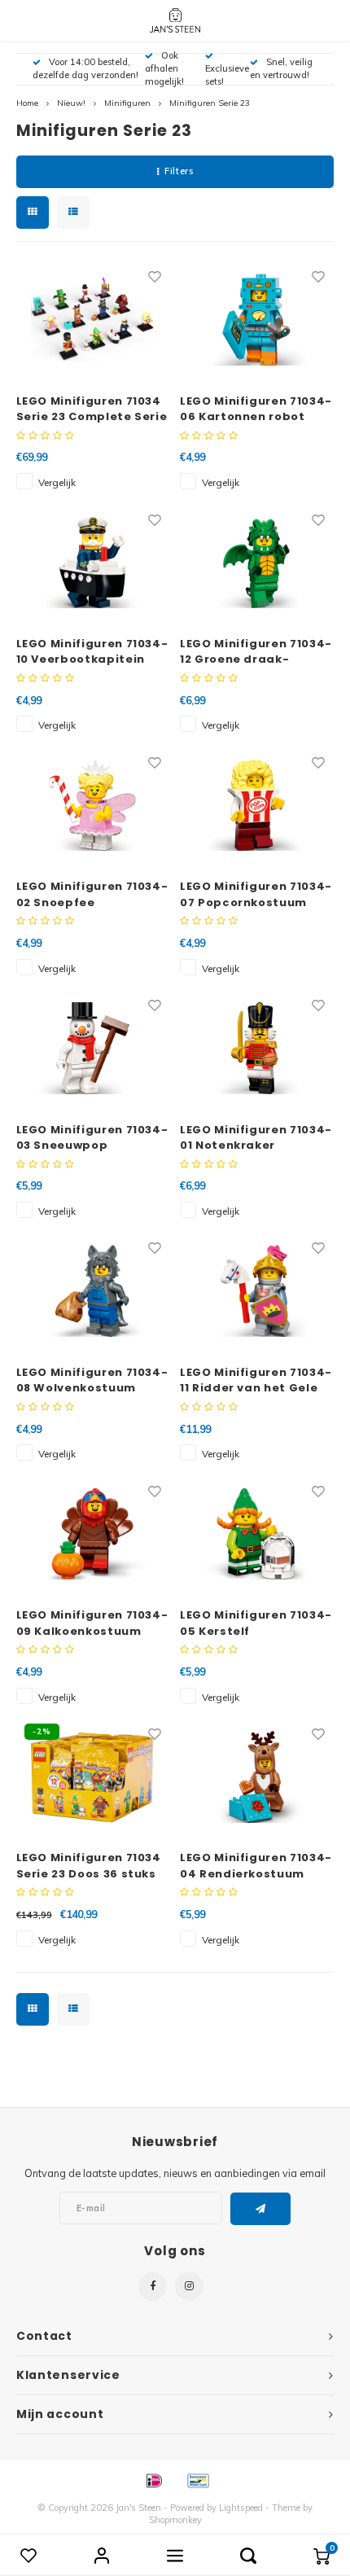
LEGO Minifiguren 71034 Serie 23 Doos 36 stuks (89, 1866)
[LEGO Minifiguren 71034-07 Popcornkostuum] (256, 805)
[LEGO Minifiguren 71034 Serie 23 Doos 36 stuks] (93, 1776)
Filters (179, 171)
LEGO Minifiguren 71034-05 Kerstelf (256, 1623)
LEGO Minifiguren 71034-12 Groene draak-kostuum (256, 652)
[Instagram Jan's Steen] (189, 2287)
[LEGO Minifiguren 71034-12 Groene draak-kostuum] (256, 563)
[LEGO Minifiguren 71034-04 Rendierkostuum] (256, 1776)
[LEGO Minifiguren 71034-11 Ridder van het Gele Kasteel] (256, 1290)
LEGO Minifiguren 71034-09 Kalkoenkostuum (92, 1623)
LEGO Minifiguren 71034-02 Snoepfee (92, 894)
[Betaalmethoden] (153, 2479)
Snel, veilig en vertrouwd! (281, 68)
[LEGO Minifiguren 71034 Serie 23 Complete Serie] (93, 319)
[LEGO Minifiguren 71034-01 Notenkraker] (256, 1048)
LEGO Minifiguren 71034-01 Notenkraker (256, 1138)
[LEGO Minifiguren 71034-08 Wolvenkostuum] (93, 1290)
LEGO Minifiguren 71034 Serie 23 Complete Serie (92, 409)
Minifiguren (127, 103)
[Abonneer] (261, 2209)
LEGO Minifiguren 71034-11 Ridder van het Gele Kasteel (256, 1380)
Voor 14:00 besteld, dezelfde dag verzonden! (85, 68)
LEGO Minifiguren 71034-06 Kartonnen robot (256, 409)
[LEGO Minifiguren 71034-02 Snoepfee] (93, 805)
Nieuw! (71, 103)
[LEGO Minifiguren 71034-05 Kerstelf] (256, 1534)
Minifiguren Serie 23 (210, 103)
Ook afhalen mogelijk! (164, 68)
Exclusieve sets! (227, 75)
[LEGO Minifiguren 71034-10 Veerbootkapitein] (93, 563)
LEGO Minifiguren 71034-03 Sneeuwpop (92, 1138)
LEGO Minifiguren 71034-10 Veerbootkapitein (92, 652)
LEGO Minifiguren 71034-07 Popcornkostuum (256, 894)
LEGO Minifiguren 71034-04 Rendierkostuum (256, 1866)
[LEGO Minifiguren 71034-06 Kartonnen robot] (256, 319)
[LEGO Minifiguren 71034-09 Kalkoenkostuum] (93, 1534)
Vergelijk (57, 482)
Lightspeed (241, 2508)
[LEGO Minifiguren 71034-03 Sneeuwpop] (93, 1048)
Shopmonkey (175, 2520)
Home (27, 103)
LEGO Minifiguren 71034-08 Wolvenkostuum (92, 1380)
